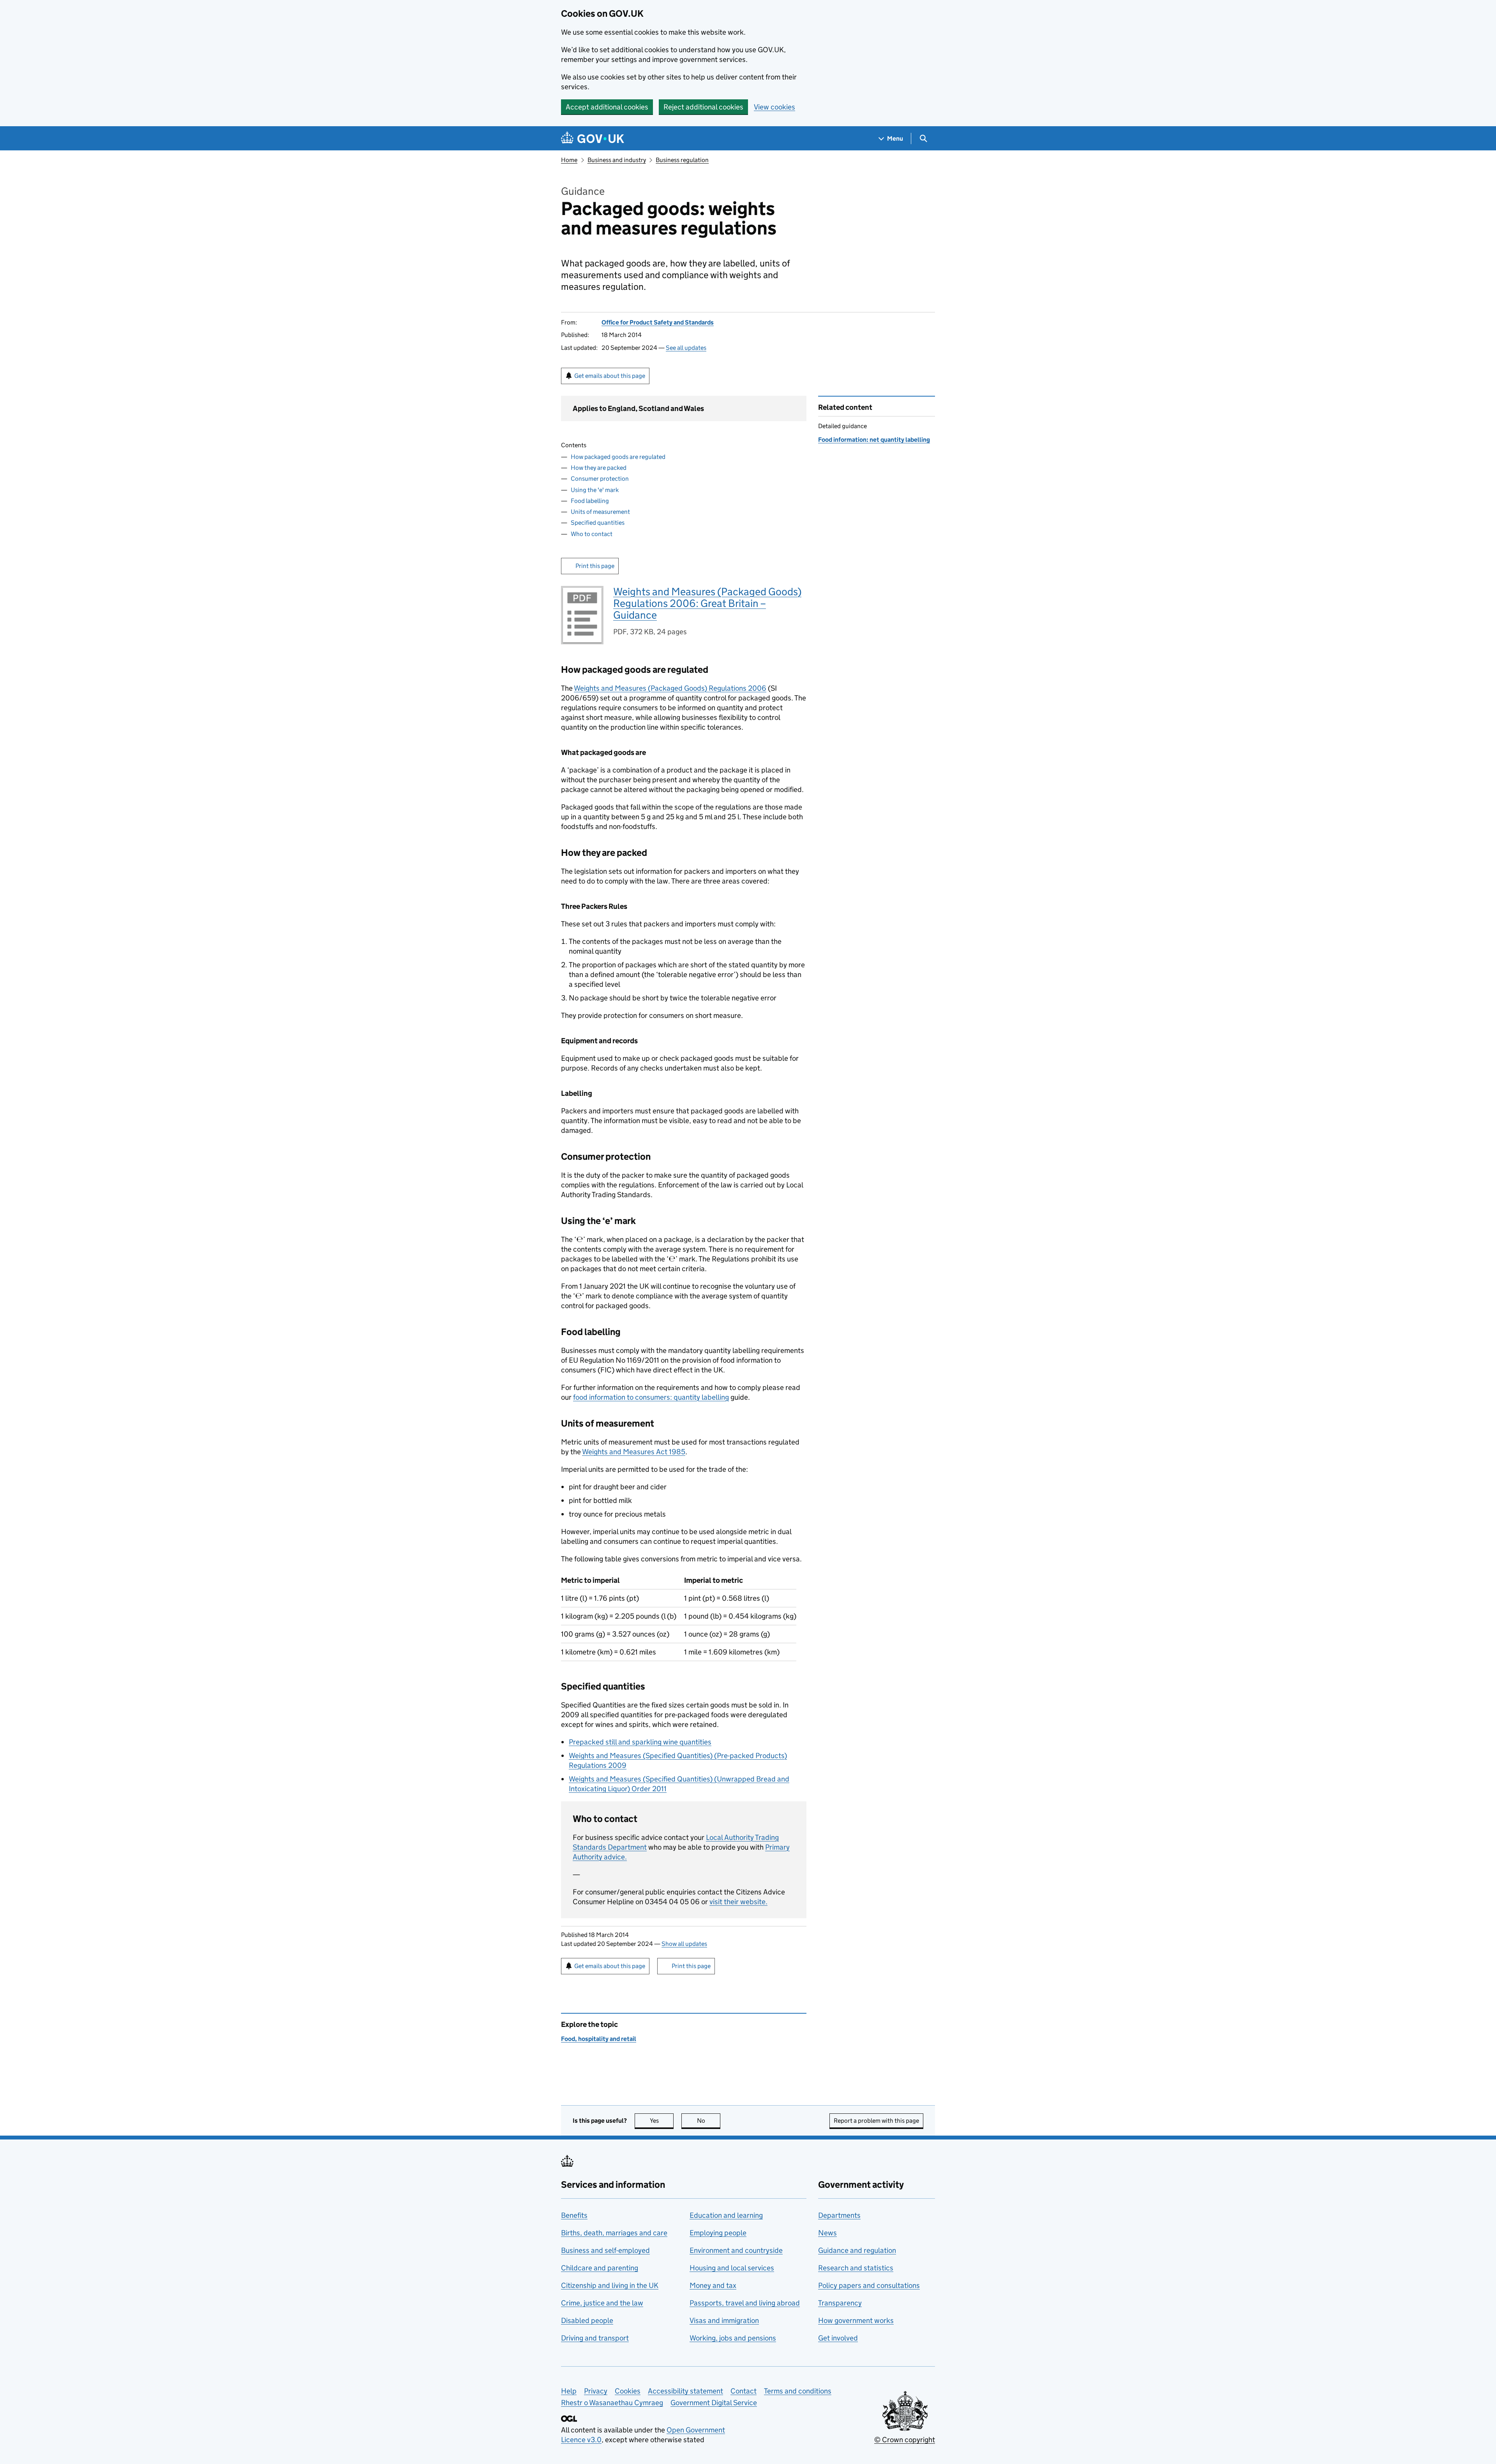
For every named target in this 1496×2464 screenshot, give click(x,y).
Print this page (595, 566)
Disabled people (587, 2320)
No (709, 2121)
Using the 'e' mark (595, 490)
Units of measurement (600, 512)
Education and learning (726, 2215)
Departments (839, 2215)
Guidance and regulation (857, 2250)
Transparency (840, 2303)
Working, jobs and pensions (733, 2338)
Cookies (628, 2391)
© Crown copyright (905, 2440)
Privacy (596, 2391)
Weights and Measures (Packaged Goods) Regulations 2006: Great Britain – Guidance (707, 603)
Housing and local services (732, 2268)
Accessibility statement (685, 2391)
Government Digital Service (714, 2403)
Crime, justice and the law (602, 2303)
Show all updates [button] (684, 1944)
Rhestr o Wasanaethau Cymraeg (612, 2403)
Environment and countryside (736, 2250)
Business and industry (617, 160)
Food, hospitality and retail (599, 2039)
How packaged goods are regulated (618, 457)
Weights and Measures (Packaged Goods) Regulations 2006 (670, 688)
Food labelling (590, 501)
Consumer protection (600, 479)
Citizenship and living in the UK (610, 2285)
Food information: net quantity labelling (874, 440)
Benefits (574, 2215)
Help (569, 2391)
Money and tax (713, 2285)
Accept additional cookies (607, 107)
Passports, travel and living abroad (745, 2303)
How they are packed (599, 468)
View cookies (774, 107)
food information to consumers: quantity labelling (651, 1397)
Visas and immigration (724, 2320)
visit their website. (738, 1902)
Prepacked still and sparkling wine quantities (640, 1742)
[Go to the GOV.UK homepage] (593, 138)
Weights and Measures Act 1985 (634, 1452)
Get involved (838, 2338)
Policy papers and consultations (869, 2285)
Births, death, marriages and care (614, 2233)
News (827, 2233)
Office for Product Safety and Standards (658, 322)
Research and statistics (856, 2268)
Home (569, 160)
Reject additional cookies (703, 107)
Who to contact (592, 534)
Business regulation (682, 160)
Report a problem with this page (876, 2121)
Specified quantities (598, 523)
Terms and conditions (798, 2391)
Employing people (718, 2233)
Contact (744, 2391)
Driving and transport (595, 2338)
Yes (662, 2121)
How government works (856, 2320)
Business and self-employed (605, 2250)
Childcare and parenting (600, 2268)
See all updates (686, 348)
